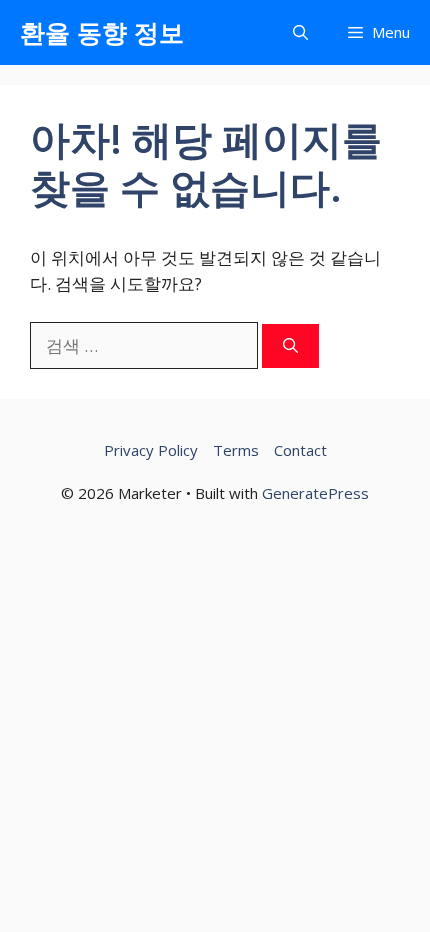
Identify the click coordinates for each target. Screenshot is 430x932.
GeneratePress (315, 493)
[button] (300, 32)
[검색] (290, 346)
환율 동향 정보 (102, 32)
